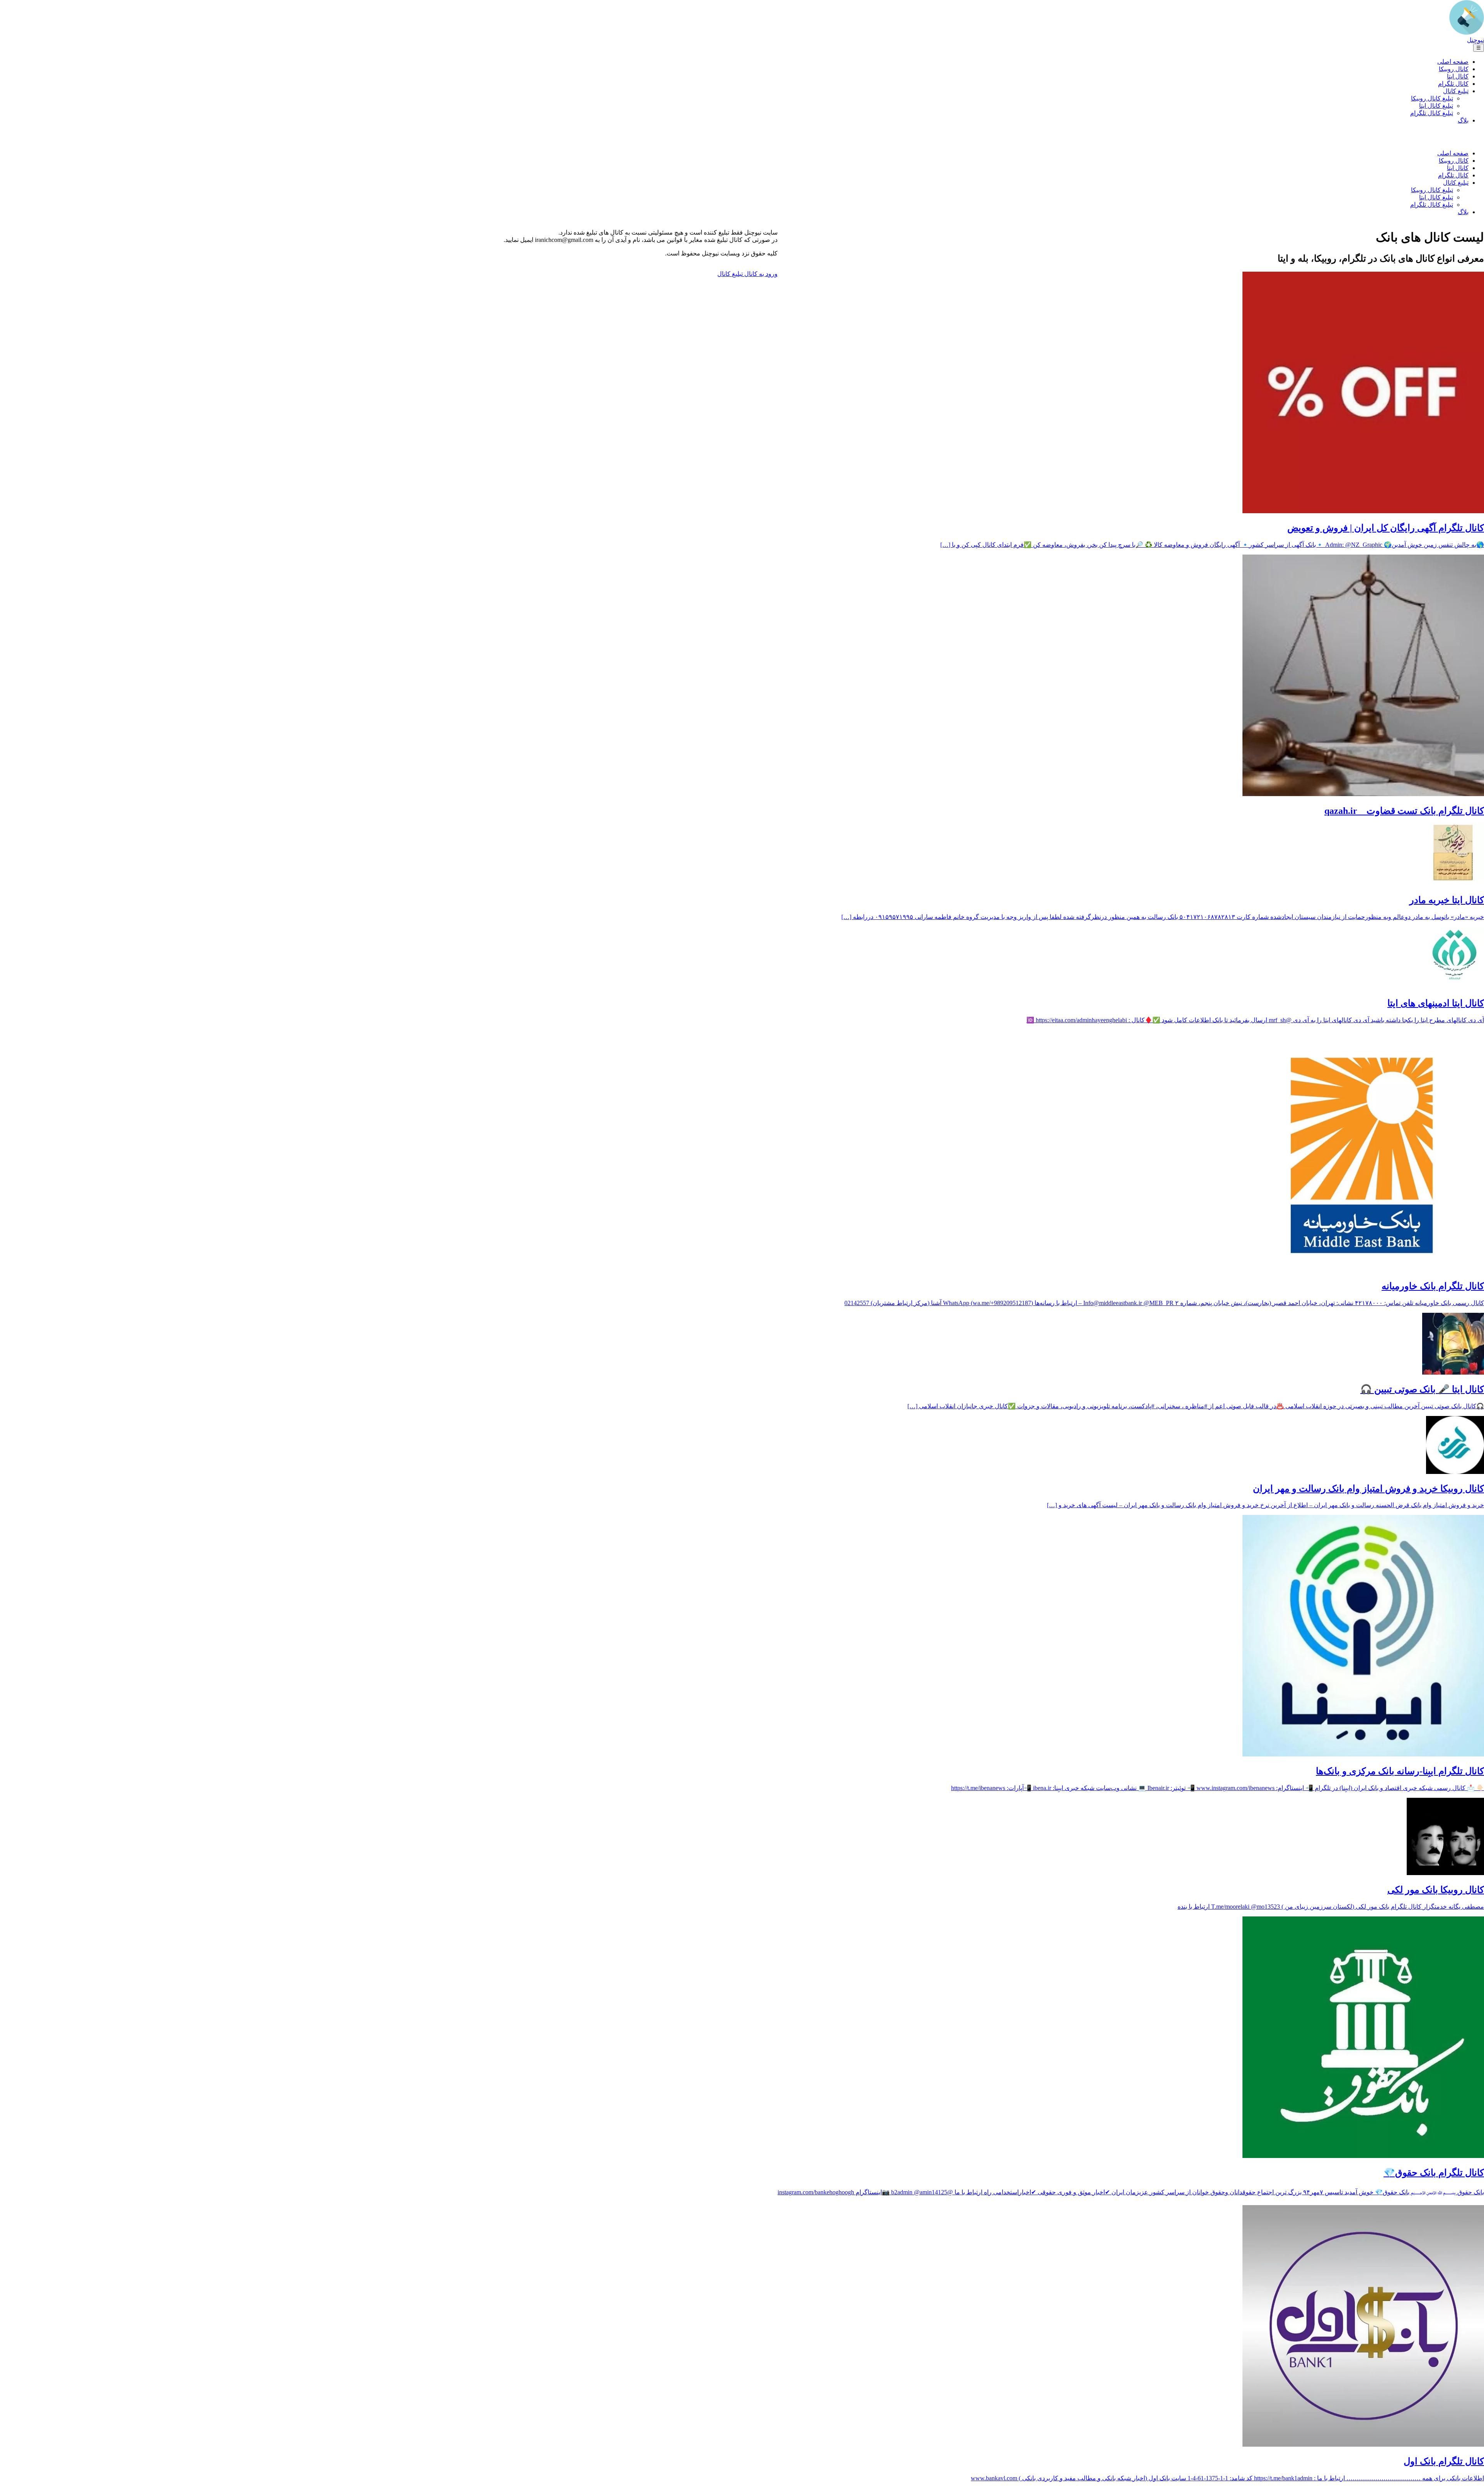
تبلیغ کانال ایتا (1436, 106)
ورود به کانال (760, 274)
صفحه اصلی (1453, 62)
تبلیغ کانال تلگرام (1432, 113)
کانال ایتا (1458, 76)
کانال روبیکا (1454, 69)
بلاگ (1463, 120)
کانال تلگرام (1453, 84)
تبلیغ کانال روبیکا (1432, 98)
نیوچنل (1475, 40)
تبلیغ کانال (1456, 91)
